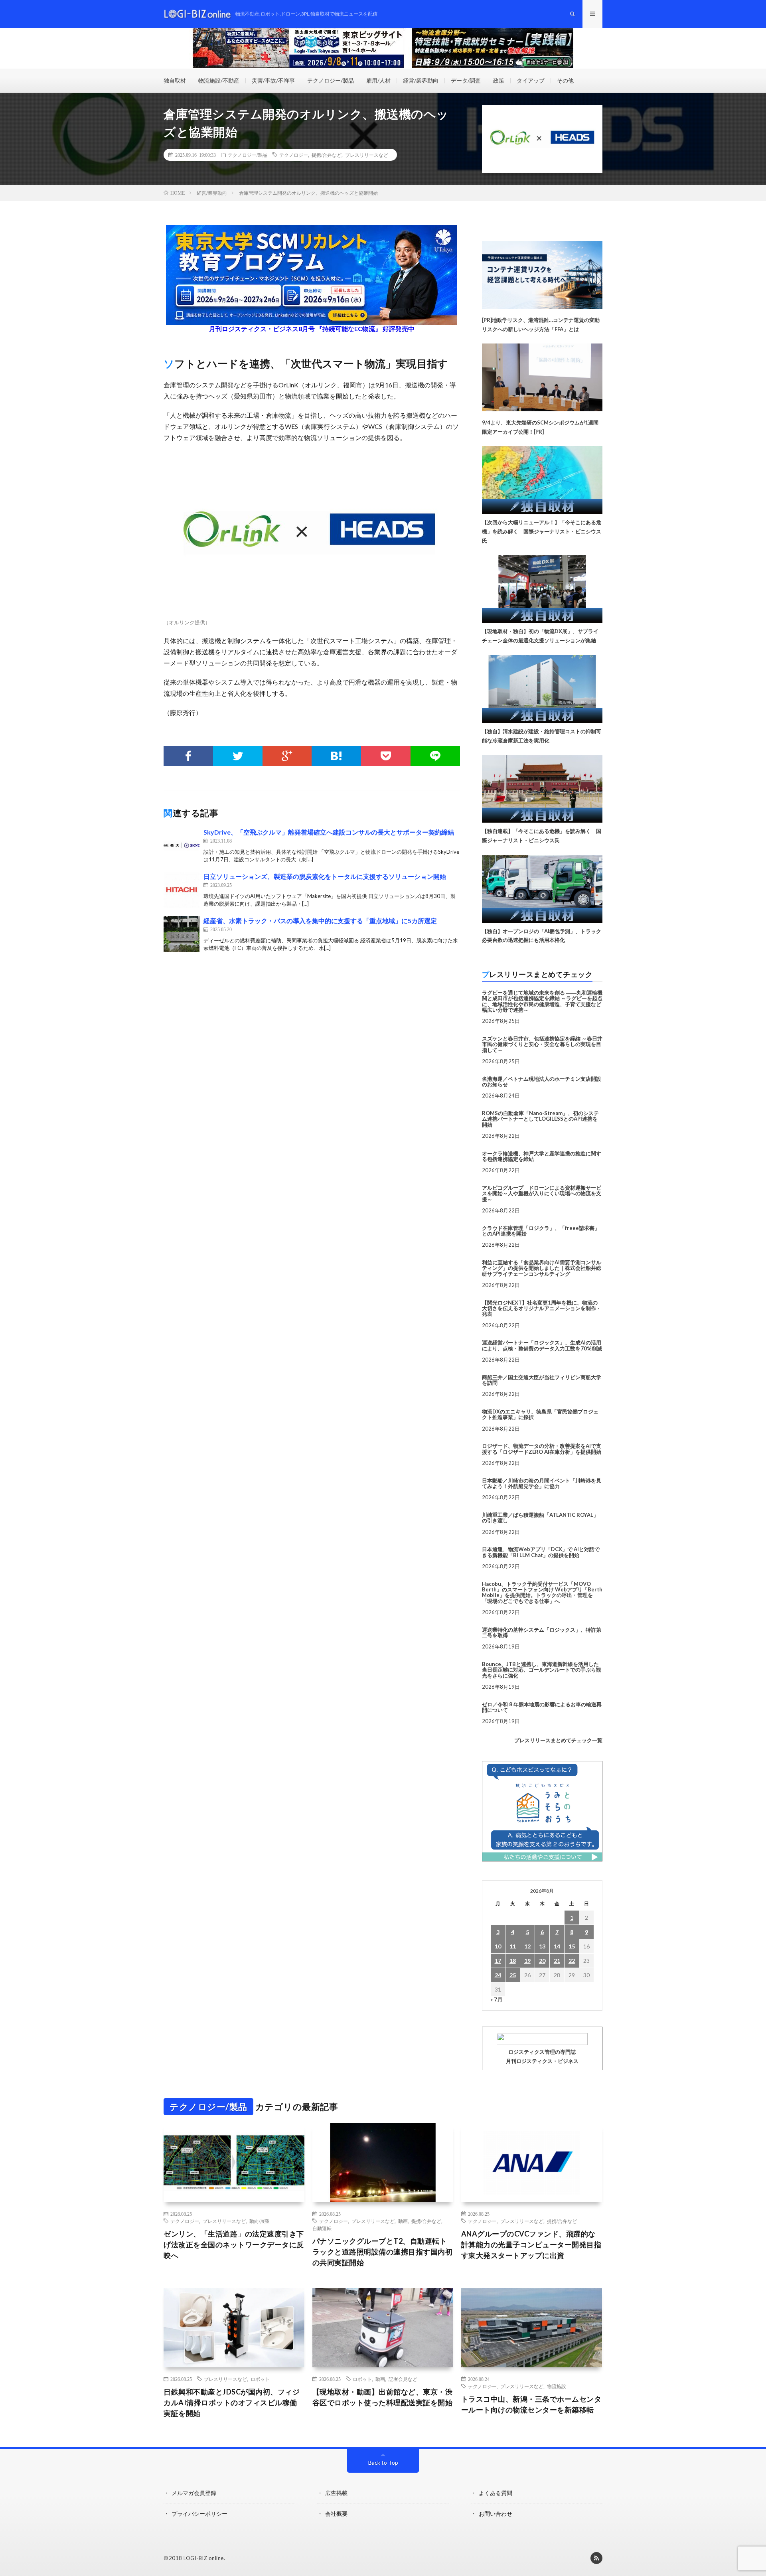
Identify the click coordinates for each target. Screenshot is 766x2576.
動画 (403, 2221)
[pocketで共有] (386, 756)
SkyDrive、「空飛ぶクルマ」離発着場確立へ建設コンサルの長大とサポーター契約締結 (329, 832)
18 (513, 1961)
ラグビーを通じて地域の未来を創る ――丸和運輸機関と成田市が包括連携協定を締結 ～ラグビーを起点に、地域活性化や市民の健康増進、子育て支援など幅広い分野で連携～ (542, 1001)
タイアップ (531, 80)
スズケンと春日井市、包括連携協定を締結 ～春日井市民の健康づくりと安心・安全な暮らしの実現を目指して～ (542, 1044)
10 (498, 1946)
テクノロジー (294, 155)
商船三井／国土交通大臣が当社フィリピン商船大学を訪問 (542, 1380)
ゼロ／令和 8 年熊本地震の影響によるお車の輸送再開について (542, 1707)
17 (498, 1961)
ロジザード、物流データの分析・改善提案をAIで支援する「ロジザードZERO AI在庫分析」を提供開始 (542, 1449)
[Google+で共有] (287, 756)
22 (572, 1961)
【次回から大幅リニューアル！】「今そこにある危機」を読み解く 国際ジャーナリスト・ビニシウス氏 (542, 531)
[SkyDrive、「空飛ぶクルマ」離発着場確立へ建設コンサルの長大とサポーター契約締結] (182, 845)
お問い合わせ (496, 2514)
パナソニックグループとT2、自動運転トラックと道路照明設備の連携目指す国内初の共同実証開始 (383, 2252)
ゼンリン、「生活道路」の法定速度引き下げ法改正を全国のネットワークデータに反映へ (234, 2244)
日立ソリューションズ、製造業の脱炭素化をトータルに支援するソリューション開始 (325, 876)
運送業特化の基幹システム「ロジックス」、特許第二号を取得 (542, 1632)
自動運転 (322, 2228)
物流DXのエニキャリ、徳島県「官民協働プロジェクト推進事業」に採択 (540, 1414)
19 (527, 1961)
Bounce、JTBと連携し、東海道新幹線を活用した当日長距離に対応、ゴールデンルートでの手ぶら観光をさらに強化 (542, 1670)
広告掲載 (336, 2493)
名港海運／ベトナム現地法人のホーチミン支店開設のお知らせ (542, 1082)
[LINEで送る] (435, 756)
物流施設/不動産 (219, 80)
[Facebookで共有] (188, 756)
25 (513, 1975)
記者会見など (403, 2379)
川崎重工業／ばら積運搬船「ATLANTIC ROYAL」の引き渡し (540, 1518)
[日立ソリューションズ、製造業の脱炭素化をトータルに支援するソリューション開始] (182, 890)
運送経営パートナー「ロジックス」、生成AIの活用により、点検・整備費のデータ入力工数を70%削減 (542, 1345)
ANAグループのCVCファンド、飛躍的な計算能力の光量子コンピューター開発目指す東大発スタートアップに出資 (531, 2244)
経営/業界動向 (421, 80)
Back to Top (383, 2462)
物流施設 (557, 2386)
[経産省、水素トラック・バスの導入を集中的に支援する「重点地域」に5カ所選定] (182, 934)
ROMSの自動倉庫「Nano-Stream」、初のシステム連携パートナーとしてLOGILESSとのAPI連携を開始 (540, 1119)
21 (557, 1961)
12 (527, 1946)
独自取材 (175, 80)
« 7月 (497, 1999)
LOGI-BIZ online (204, 2558)
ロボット (260, 2379)
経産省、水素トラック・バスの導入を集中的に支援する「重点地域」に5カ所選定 (320, 921)
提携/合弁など (327, 155)
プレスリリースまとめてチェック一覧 (558, 1740)
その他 (565, 80)
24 (498, 1975)
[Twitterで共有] (238, 756)
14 (557, 1946)
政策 (499, 80)
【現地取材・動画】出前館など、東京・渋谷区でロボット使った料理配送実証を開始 (383, 2397)
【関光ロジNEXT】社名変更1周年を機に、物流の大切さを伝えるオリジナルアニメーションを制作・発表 (542, 1308)
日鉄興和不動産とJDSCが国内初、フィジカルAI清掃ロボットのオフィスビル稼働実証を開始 (232, 2402)
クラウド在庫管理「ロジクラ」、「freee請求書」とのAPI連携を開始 (541, 1231)
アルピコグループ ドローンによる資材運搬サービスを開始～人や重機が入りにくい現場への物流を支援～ (542, 1193)
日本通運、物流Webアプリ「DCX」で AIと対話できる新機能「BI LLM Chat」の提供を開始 (541, 1552)
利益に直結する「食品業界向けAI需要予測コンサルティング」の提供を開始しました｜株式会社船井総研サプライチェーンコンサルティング (542, 1268)
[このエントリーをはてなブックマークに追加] (336, 756)
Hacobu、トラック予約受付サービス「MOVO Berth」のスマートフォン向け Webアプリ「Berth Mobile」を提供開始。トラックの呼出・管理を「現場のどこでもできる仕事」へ (542, 1592)
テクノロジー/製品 (331, 80)
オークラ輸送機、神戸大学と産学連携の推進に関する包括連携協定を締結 (542, 1156)
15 (572, 1946)
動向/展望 (260, 2221)
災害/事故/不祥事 (273, 80)
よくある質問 (496, 2493)
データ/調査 (466, 80)
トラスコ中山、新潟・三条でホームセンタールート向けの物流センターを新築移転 (531, 2404)
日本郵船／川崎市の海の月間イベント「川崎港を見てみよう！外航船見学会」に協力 (542, 1483)
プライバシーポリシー (199, 2514)
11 (513, 1946)
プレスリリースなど (367, 155)
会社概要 (336, 2514)
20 (542, 1961)
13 (542, 1946)
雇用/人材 (378, 80)
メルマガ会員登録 (194, 2493)
